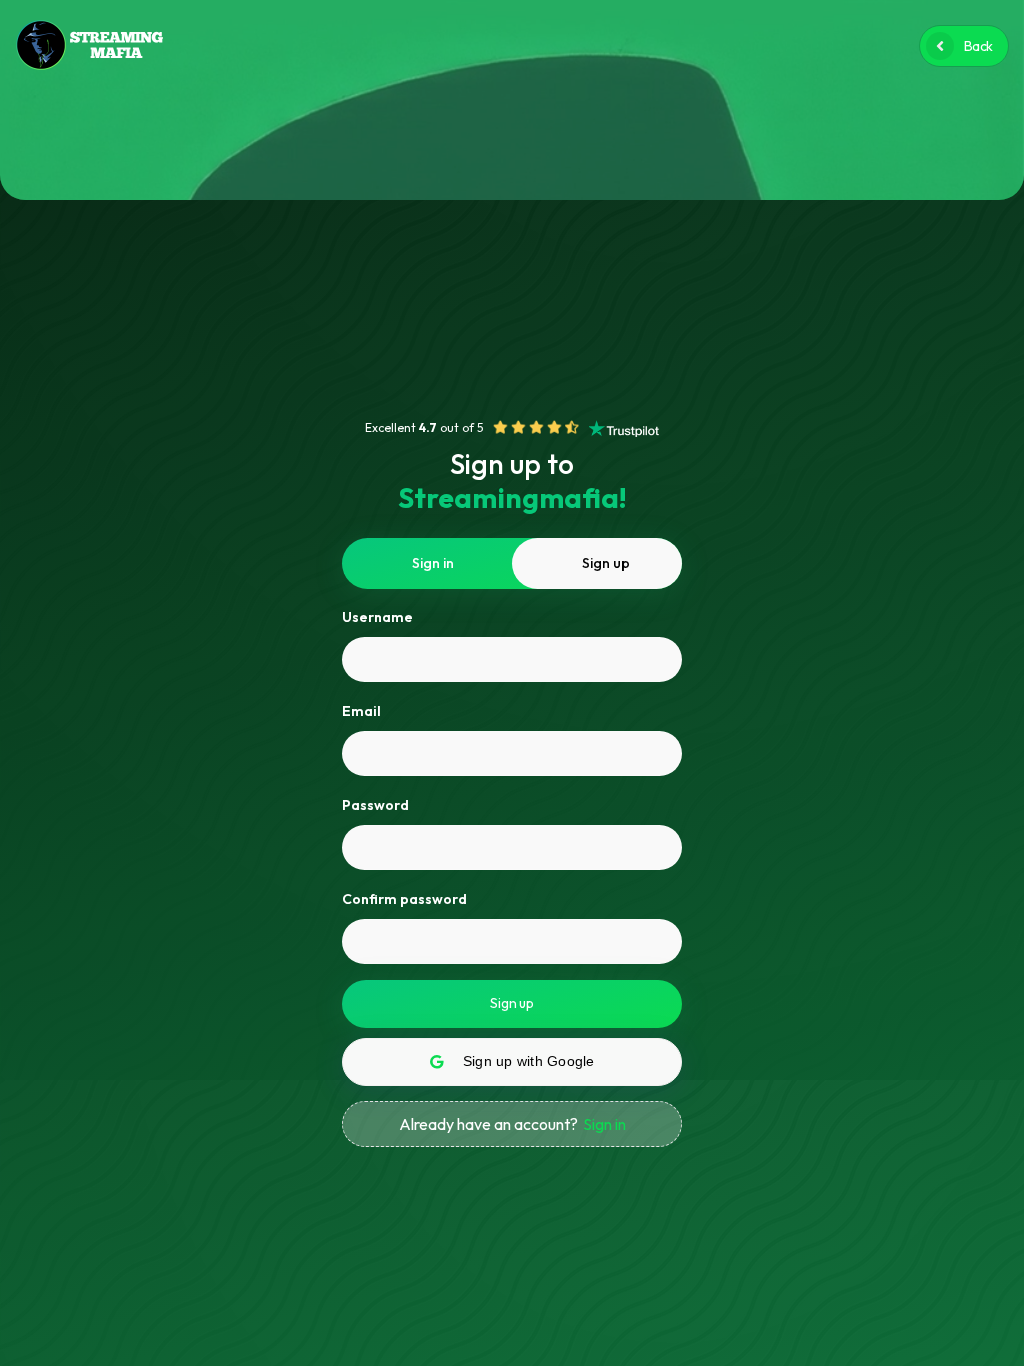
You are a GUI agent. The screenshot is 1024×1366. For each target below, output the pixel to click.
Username (377, 617)
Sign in (604, 1124)
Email (361, 711)
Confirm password (404, 899)
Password (375, 805)
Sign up (512, 1003)
